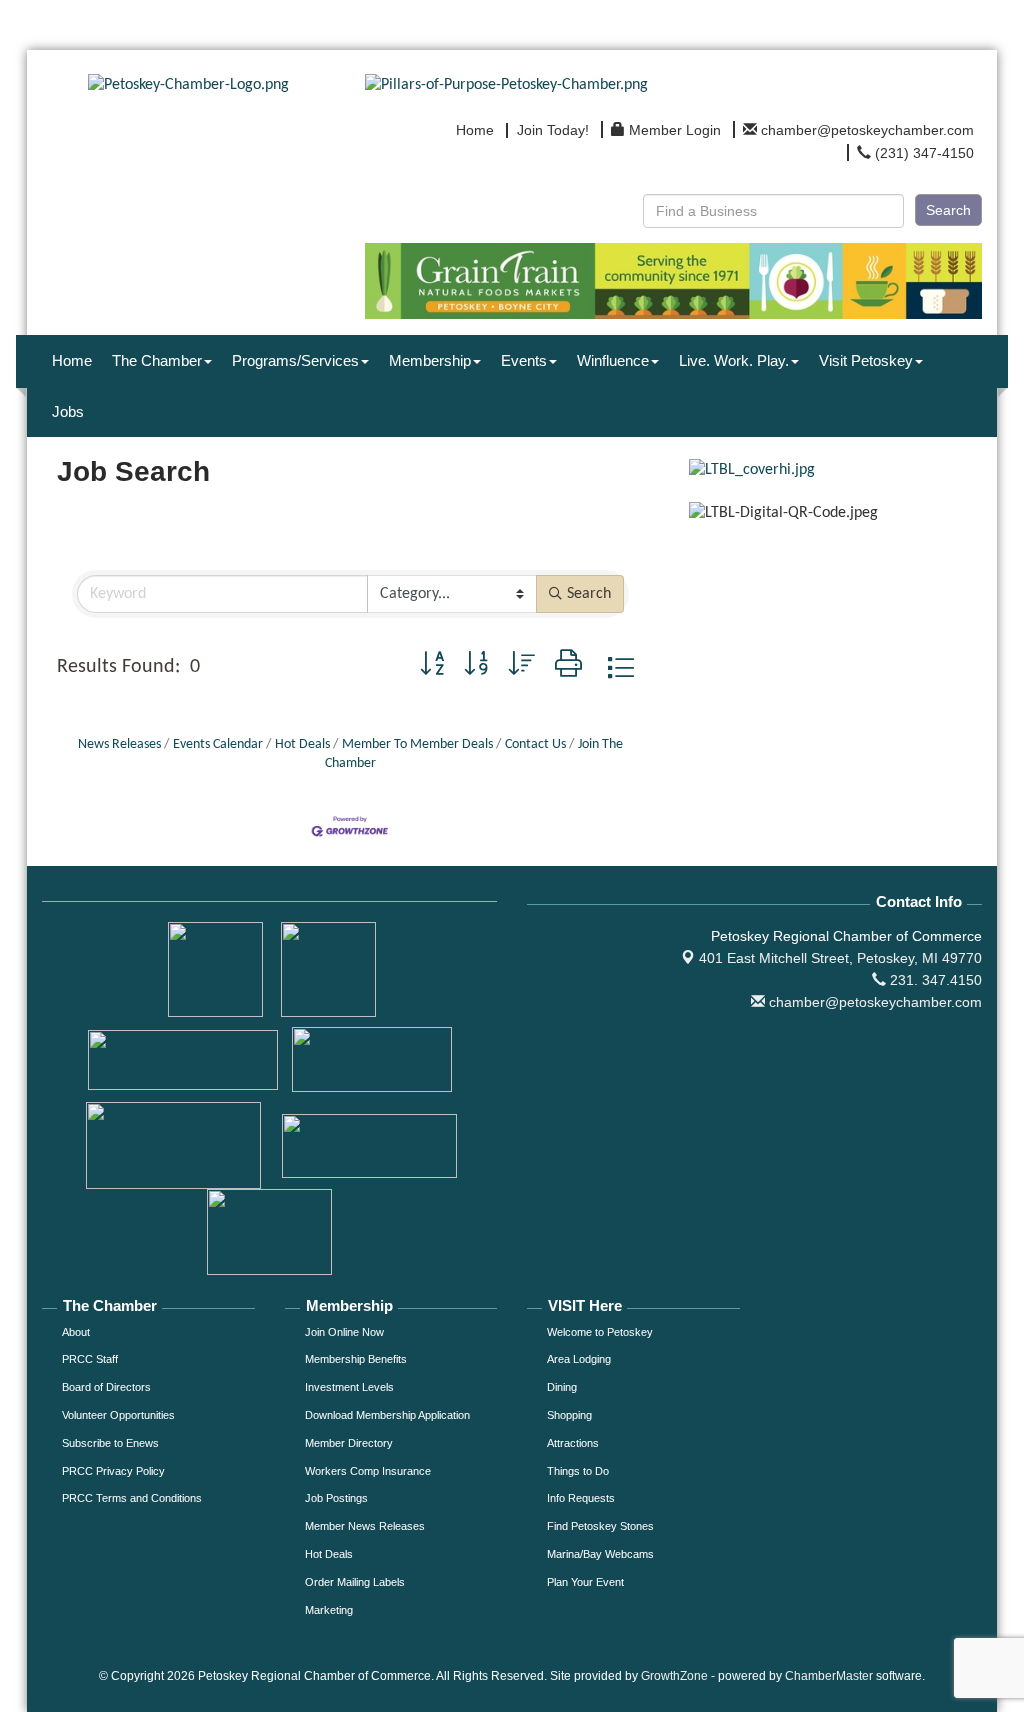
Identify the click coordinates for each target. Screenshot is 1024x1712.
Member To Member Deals (417, 744)
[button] (432, 667)
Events (524, 360)
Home (72, 360)
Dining (562, 1387)
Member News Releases (365, 1526)
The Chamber (157, 360)
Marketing (329, 1610)
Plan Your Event (585, 1582)
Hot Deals (302, 744)
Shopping (569, 1415)
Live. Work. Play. (734, 360)
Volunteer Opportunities (118, 1415)
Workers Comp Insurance (368, 1471)
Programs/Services (295, 360)
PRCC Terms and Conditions (132, 1498)
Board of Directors (106, 1387)
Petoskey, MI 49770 (840, 958)
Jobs (68, 411)
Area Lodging (579, 1359)
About (76, 1332)
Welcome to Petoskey (600, 1332)
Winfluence (613, 360)
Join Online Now (344, 1332)
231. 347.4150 (934, 980)
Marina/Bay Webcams (600, 1554)
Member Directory (349, 1443)
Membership (430, 360)
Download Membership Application (387, 1415)
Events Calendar (218, 744)
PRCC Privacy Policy (113, 1471)
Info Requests (581, 1498)
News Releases (119, 744)
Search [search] (589, 594)
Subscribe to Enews (110, 1443)
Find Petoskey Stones (600, 1526)
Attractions (573, 1443)
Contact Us (535, 744)
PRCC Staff (90, 1359)
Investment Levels (349, 1387)
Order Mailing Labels (355, 1582)
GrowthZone (674, 1676)
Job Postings (336, 1498)
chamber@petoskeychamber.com (873, 1002)
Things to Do (578, 1471)
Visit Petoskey (866, 360)
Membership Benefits (356, 1359)
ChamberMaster (829, 1676)
